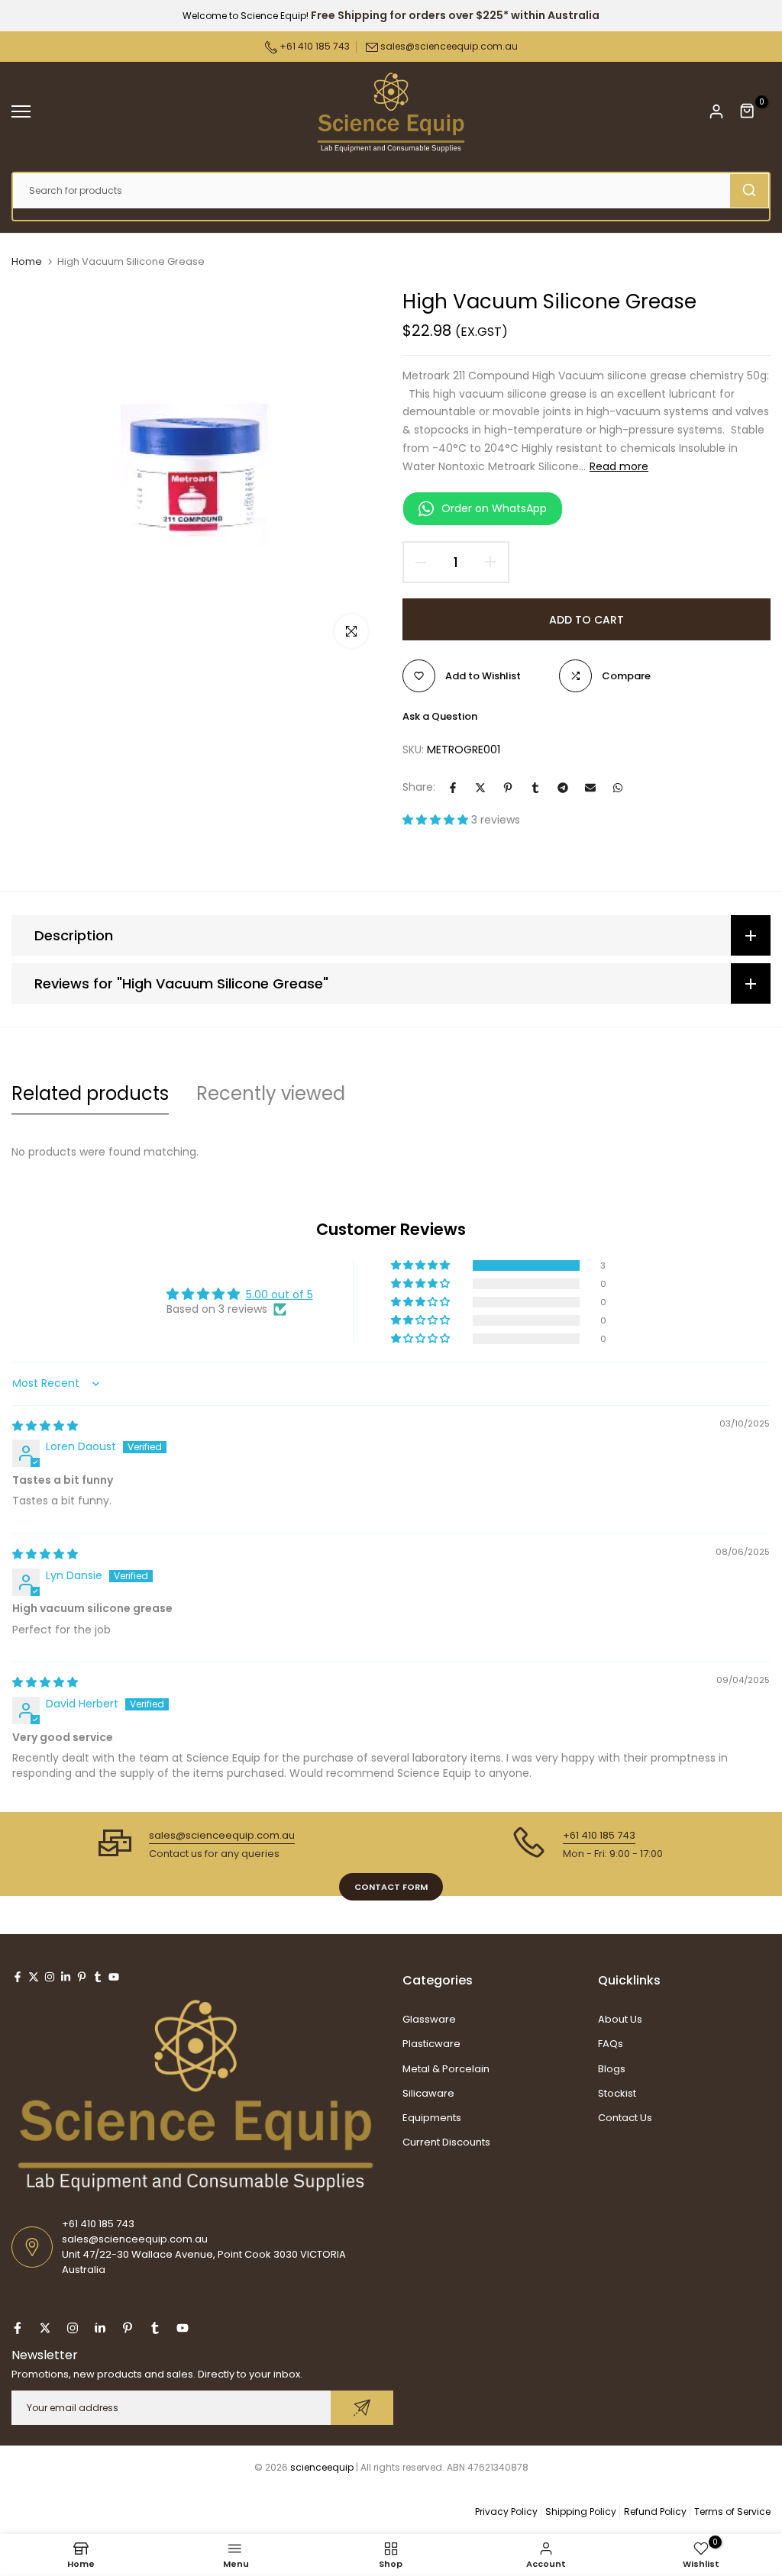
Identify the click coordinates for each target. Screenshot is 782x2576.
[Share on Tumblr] (535, 788)
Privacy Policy (506, 2512)
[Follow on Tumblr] (98, 1977)
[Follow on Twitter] (34, 1977)
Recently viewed (271, 1093)
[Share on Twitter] (480, 788)
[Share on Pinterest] (508, 788)
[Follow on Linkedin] (66, 1977)
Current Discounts (446, 2142)
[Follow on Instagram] (50, 1977)
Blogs (612, 2069)
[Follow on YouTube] (114, 1977)
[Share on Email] (590, 788)
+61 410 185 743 (313, 46)
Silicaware (428, 2093)
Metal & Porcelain (446, 2069)
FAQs (611, 2044)
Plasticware (431, 2044)
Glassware (429, 2019)
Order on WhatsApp (494, 508)
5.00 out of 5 (280, 1294)
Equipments (432, 2118)
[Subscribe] (362, 2408)
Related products (90, 1093)
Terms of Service (732, 2512)
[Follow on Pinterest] (82, 1977)
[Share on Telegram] (563, 788)
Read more (619, 466)
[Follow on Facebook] (18, 1977)
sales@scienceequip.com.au (449, 46)
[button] (437, 820)
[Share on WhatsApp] (618, 788)
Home (27, 262)
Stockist (617, 2093)
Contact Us (625, 2118)
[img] (45, 1426)
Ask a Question (440, 716)
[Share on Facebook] (453, 788)
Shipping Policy (581, 2512)
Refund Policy (655, 2512)
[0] (748, 111)
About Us (620, 2019)
